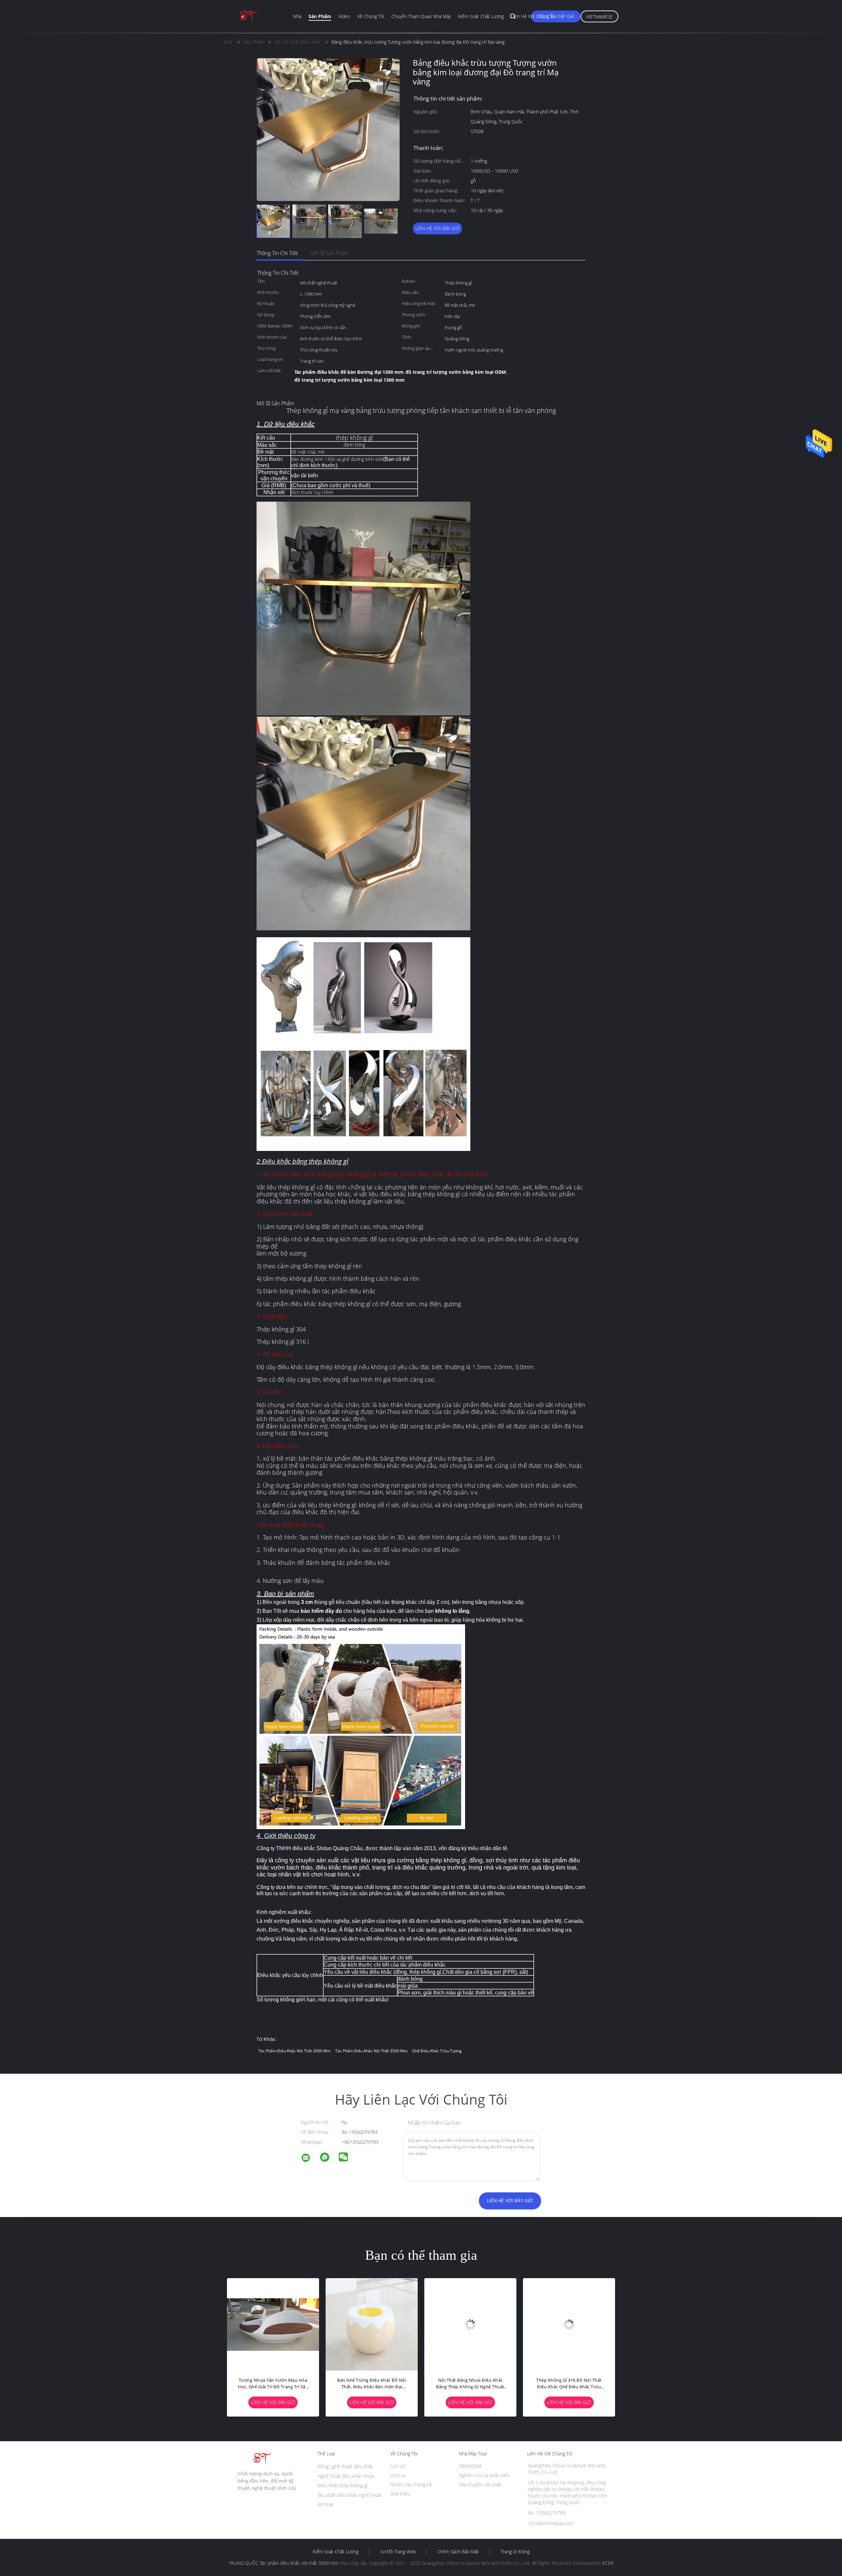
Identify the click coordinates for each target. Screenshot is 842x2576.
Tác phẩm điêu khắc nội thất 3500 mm (371, 2051)
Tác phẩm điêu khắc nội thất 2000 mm (294, 2051)
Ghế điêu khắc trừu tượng (437, 2051)
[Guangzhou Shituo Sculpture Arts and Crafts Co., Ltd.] (310, 2159)
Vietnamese (599, 17)
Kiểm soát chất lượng (481, 16)
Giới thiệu (400, 2494)
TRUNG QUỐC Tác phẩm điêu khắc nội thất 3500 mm (284, 2563)
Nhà (297, 16)
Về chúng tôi (371, 16)
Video (344, 16)
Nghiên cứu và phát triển (484, 2475)
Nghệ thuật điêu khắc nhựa (346, 2476)
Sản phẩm (320, 16)
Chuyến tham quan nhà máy (421, 16)
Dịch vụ (398, 2475)
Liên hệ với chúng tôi (534, 16)
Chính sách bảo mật (458, 2552)
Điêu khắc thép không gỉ (343, 2485)
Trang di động (515, 2552)
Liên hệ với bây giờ (437, 228)
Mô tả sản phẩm (330, 253)
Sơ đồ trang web (398, 2552)
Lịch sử (398, 2466)
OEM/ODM (470, 2466)
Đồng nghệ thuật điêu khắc (346, 2466)
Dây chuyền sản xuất (480, 2484)
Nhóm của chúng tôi (411, 2484)
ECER (608, 2563)
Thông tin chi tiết (277, 253)
